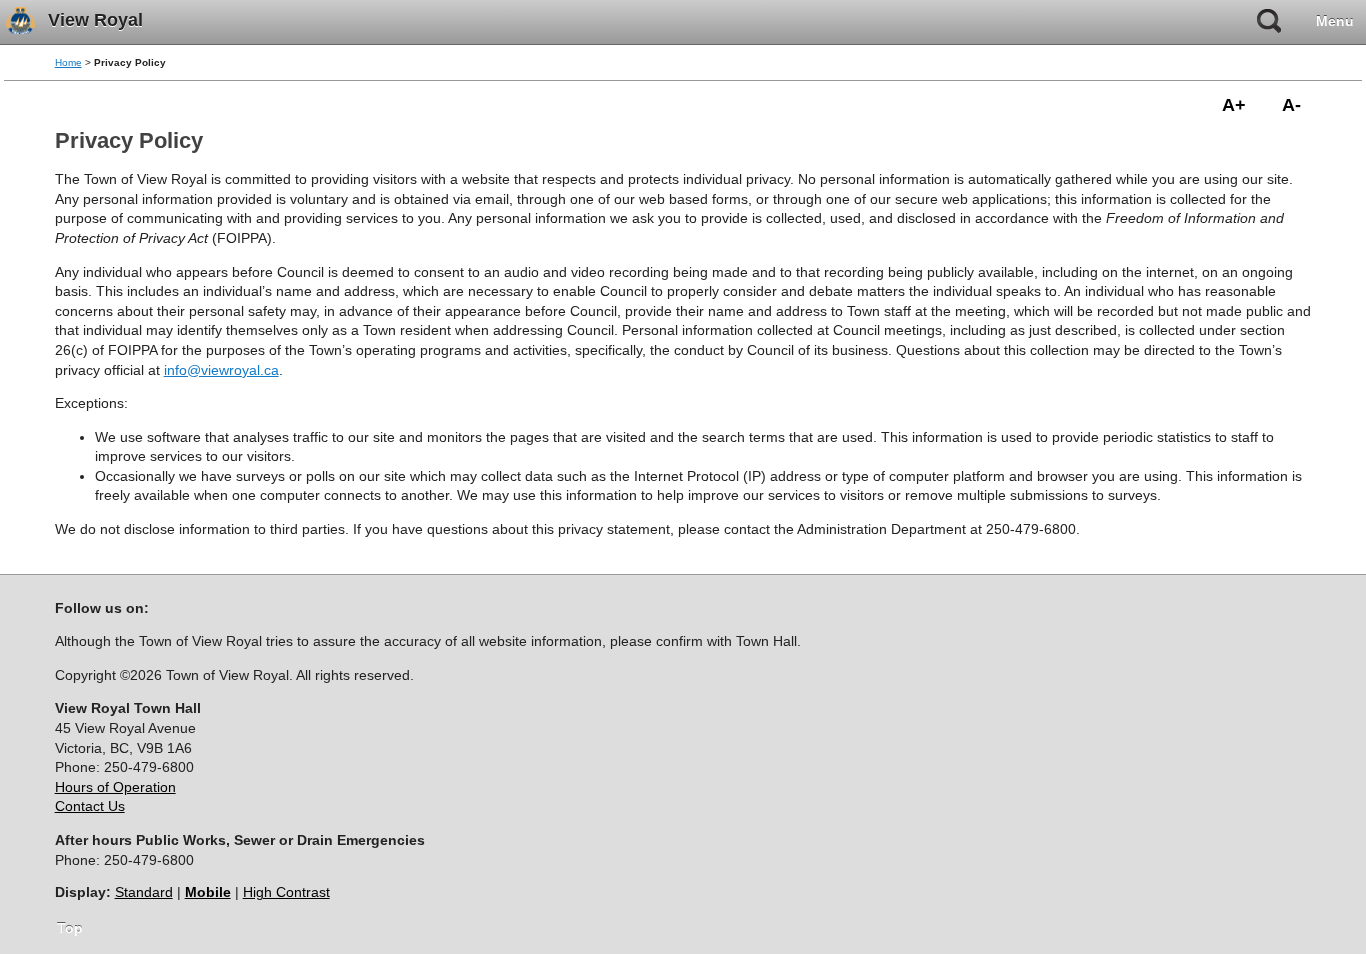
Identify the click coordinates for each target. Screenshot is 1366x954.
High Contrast (286, 892)
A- (1291, 105)
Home (68, 62)
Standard (144, 892)
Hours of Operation (115, 787)
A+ (1234, 105)
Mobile (208, 892)
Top (70, 928)
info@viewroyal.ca (221, 370)
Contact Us (90, 806)
